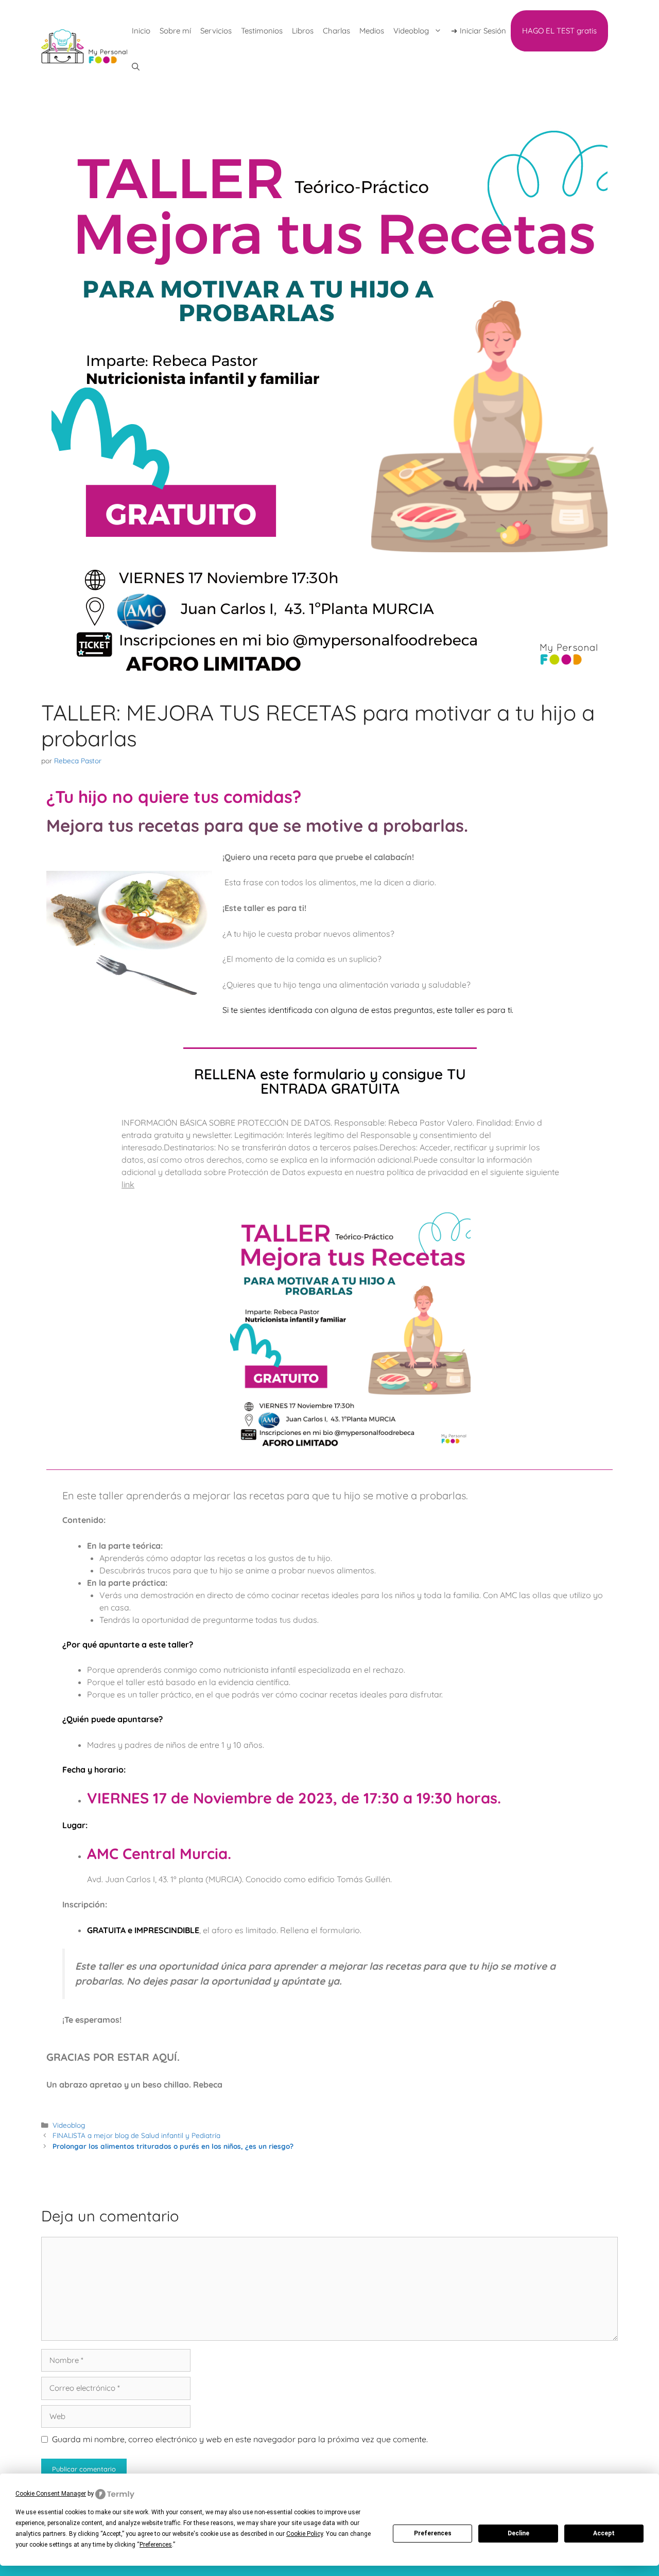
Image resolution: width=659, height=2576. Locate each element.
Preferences (433, 2533)
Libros (303, 31)
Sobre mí (175, 31)
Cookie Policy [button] (305, 2534)
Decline (518, 2533)
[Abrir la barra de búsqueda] (136, 67)
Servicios (216, 31)
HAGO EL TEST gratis (559, 31)
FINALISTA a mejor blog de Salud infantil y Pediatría (136, 2135)
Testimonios (262, 31)
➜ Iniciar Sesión (479, 31)
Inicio (141, 31)
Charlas (336, 31)
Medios (372, 31)
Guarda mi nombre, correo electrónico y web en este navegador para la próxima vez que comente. (240, 2439)
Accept (604, 2533)
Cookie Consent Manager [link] (51, 2494)
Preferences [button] (156, 2545)
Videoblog (411, 31)
